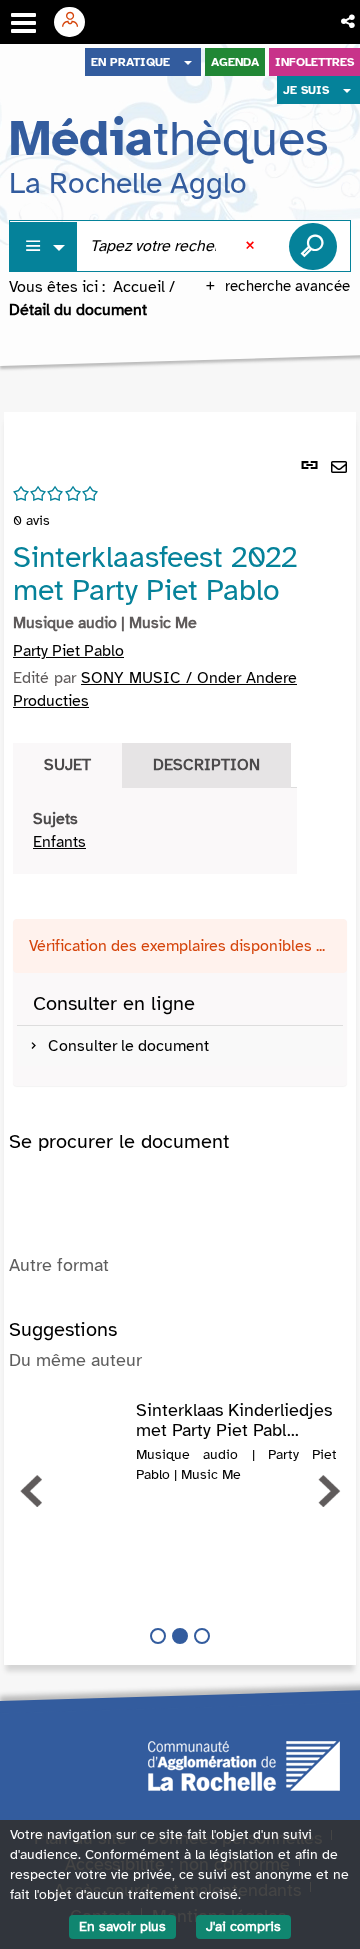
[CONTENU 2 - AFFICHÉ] (180, 1636)
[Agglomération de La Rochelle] (244, 1765)
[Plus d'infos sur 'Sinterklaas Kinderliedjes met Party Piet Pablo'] (72, 1421)
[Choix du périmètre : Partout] (44, 246)
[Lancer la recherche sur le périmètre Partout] (313, 246)
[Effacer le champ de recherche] (252, 246)
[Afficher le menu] (23, 23)
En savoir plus (122, 1926)
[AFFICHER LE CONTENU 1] (158, 1636)
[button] (349, 22)
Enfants (59, 842)
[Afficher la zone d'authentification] (77, 22)
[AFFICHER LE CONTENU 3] (202, 1636)
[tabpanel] (155, 831)
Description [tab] (206, 765)
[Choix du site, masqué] (188, 62)
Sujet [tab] (67, 765)
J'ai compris (243, 1926)
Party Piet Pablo (68, 651)
